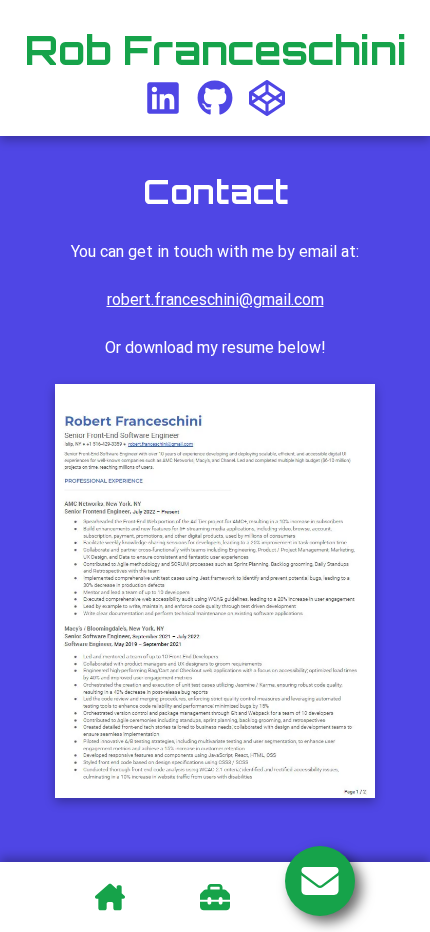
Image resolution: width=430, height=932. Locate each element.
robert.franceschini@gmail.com (215, 299)
